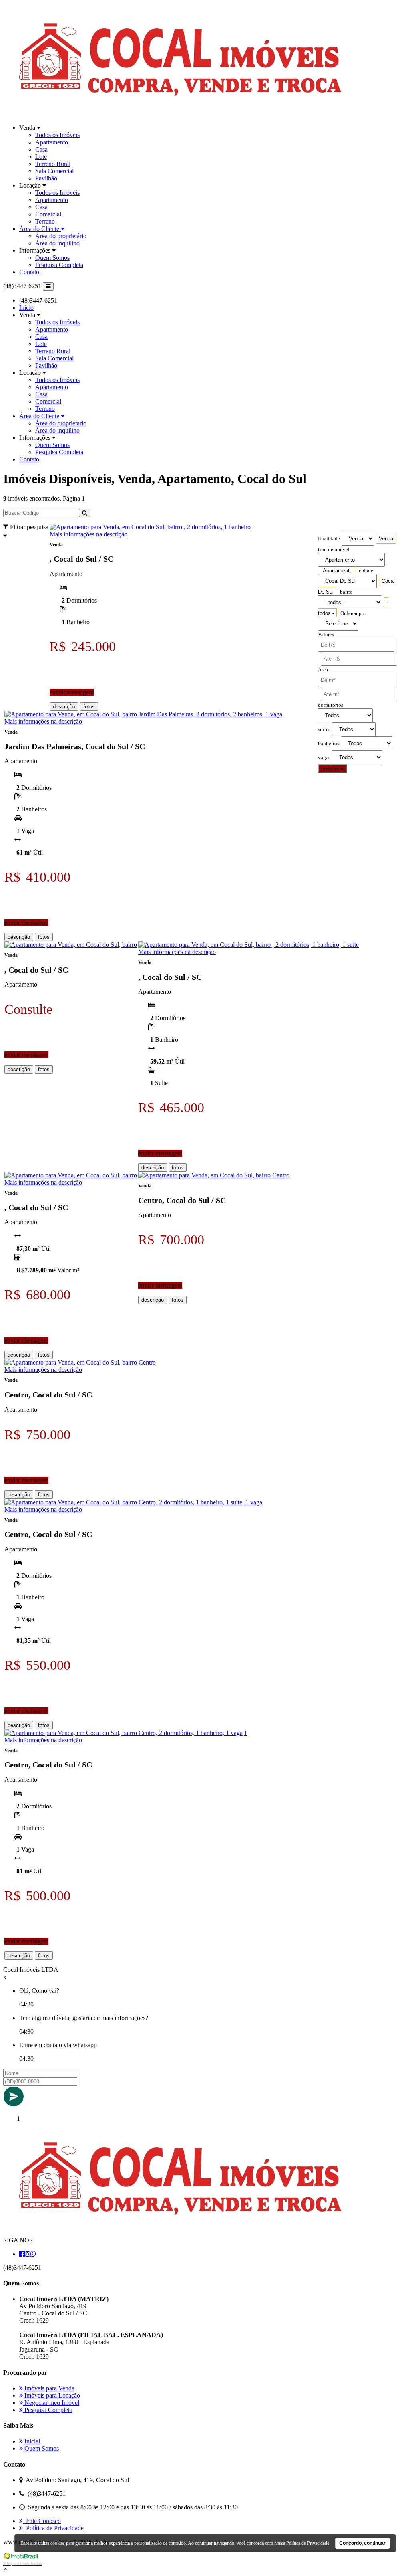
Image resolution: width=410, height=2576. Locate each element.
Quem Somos (52, 258)
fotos (89, 707)
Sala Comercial (54, 171)
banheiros (329, 744)
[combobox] (386, 539)
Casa (41, 149)
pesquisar (332, 769)
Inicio (26, 308)
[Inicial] (180, 114)
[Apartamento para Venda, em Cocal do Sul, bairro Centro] (214, 1175)
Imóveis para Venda (49, 2388)
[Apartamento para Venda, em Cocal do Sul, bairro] (71, 945)
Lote (41, 157)
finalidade (329, 539)
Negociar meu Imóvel (51, 2403)
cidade (366, 571)
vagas (324, 758)
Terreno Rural (53, 164)
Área (323, 670)
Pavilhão (46, 178)
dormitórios (331, 705)
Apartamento (52, 142)
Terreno (45, 221)
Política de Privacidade (53, 2528)
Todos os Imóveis (57, 135)
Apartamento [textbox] (338, 571)
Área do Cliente (40, 229)
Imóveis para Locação (51, 2395)
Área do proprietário (61, 236)
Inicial (31, 2441)
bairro (346, 592)
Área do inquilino (57, 243)
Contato (29, 272)
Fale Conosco (42, 2521)
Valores (326, 635)
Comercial (48, 214)
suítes (324, 730)
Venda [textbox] (386, 539)
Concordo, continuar (362, 2543)
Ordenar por (353, 613)
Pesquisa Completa (59, 265)
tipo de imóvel (334, 550)
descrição (64, 707)
